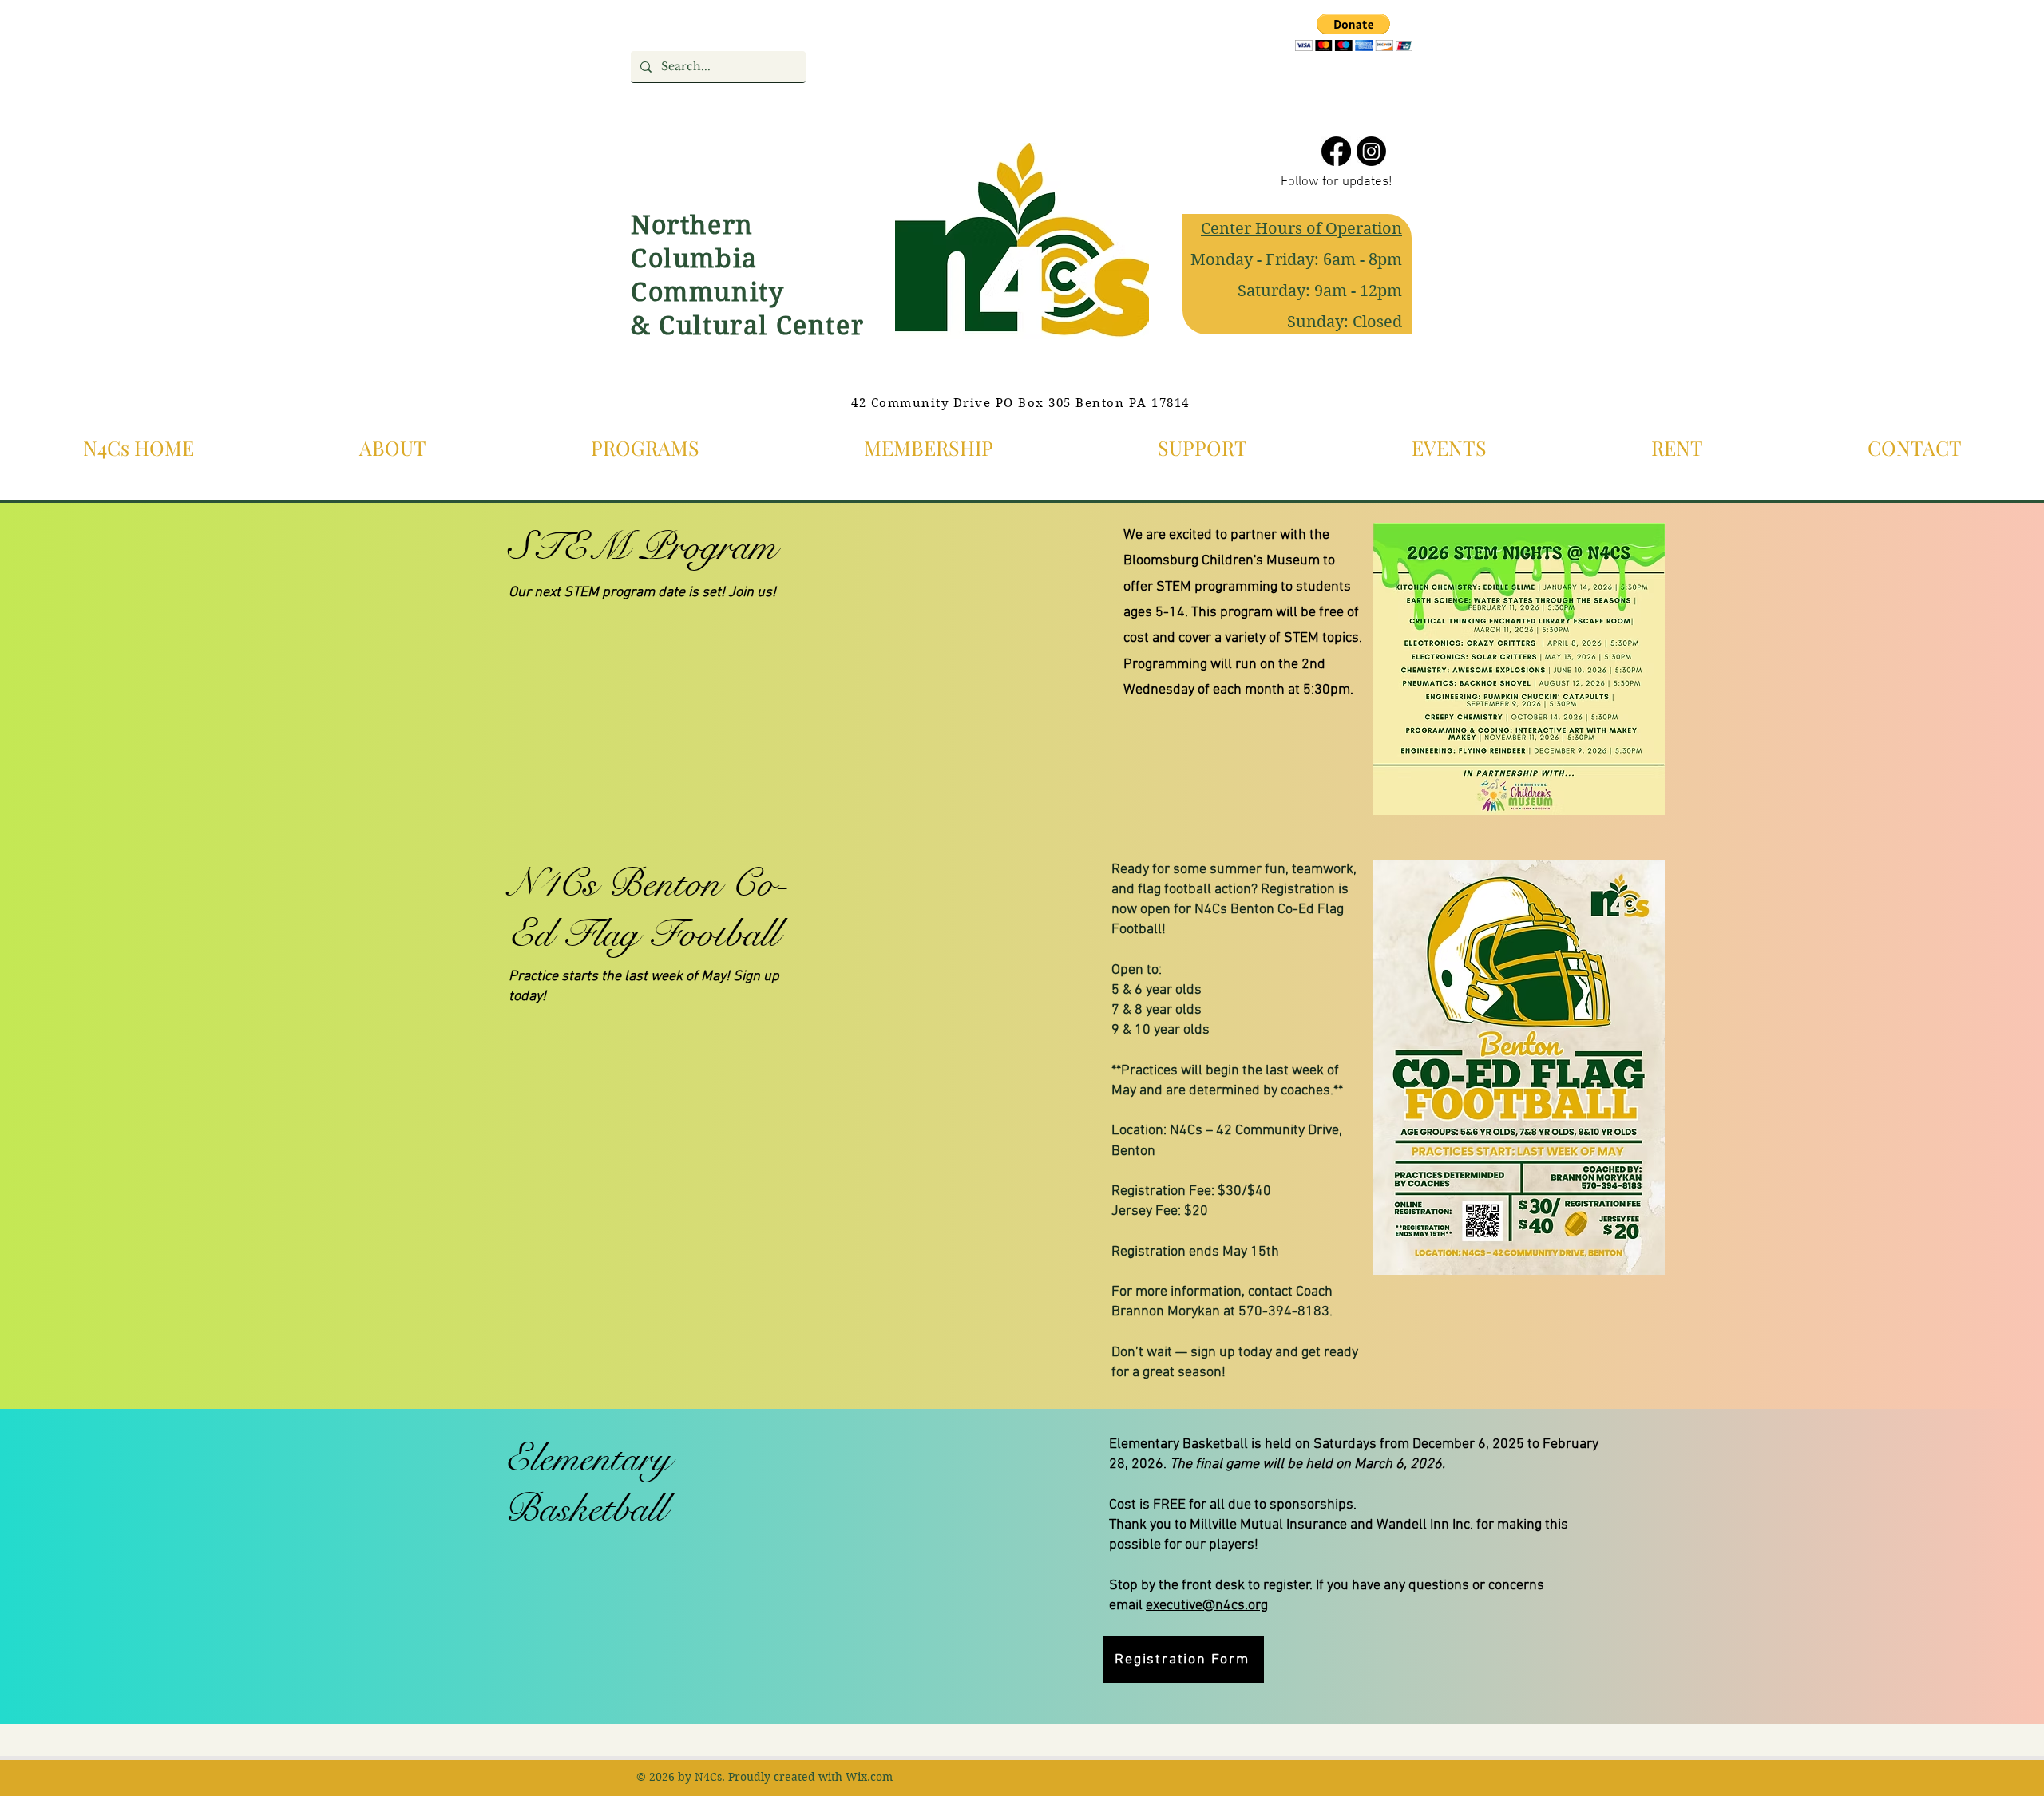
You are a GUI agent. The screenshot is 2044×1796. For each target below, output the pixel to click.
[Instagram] (1371, 151)
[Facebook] (1336, 151)
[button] (1354, 32)
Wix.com (869, 1777)
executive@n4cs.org (1207, 1606)
